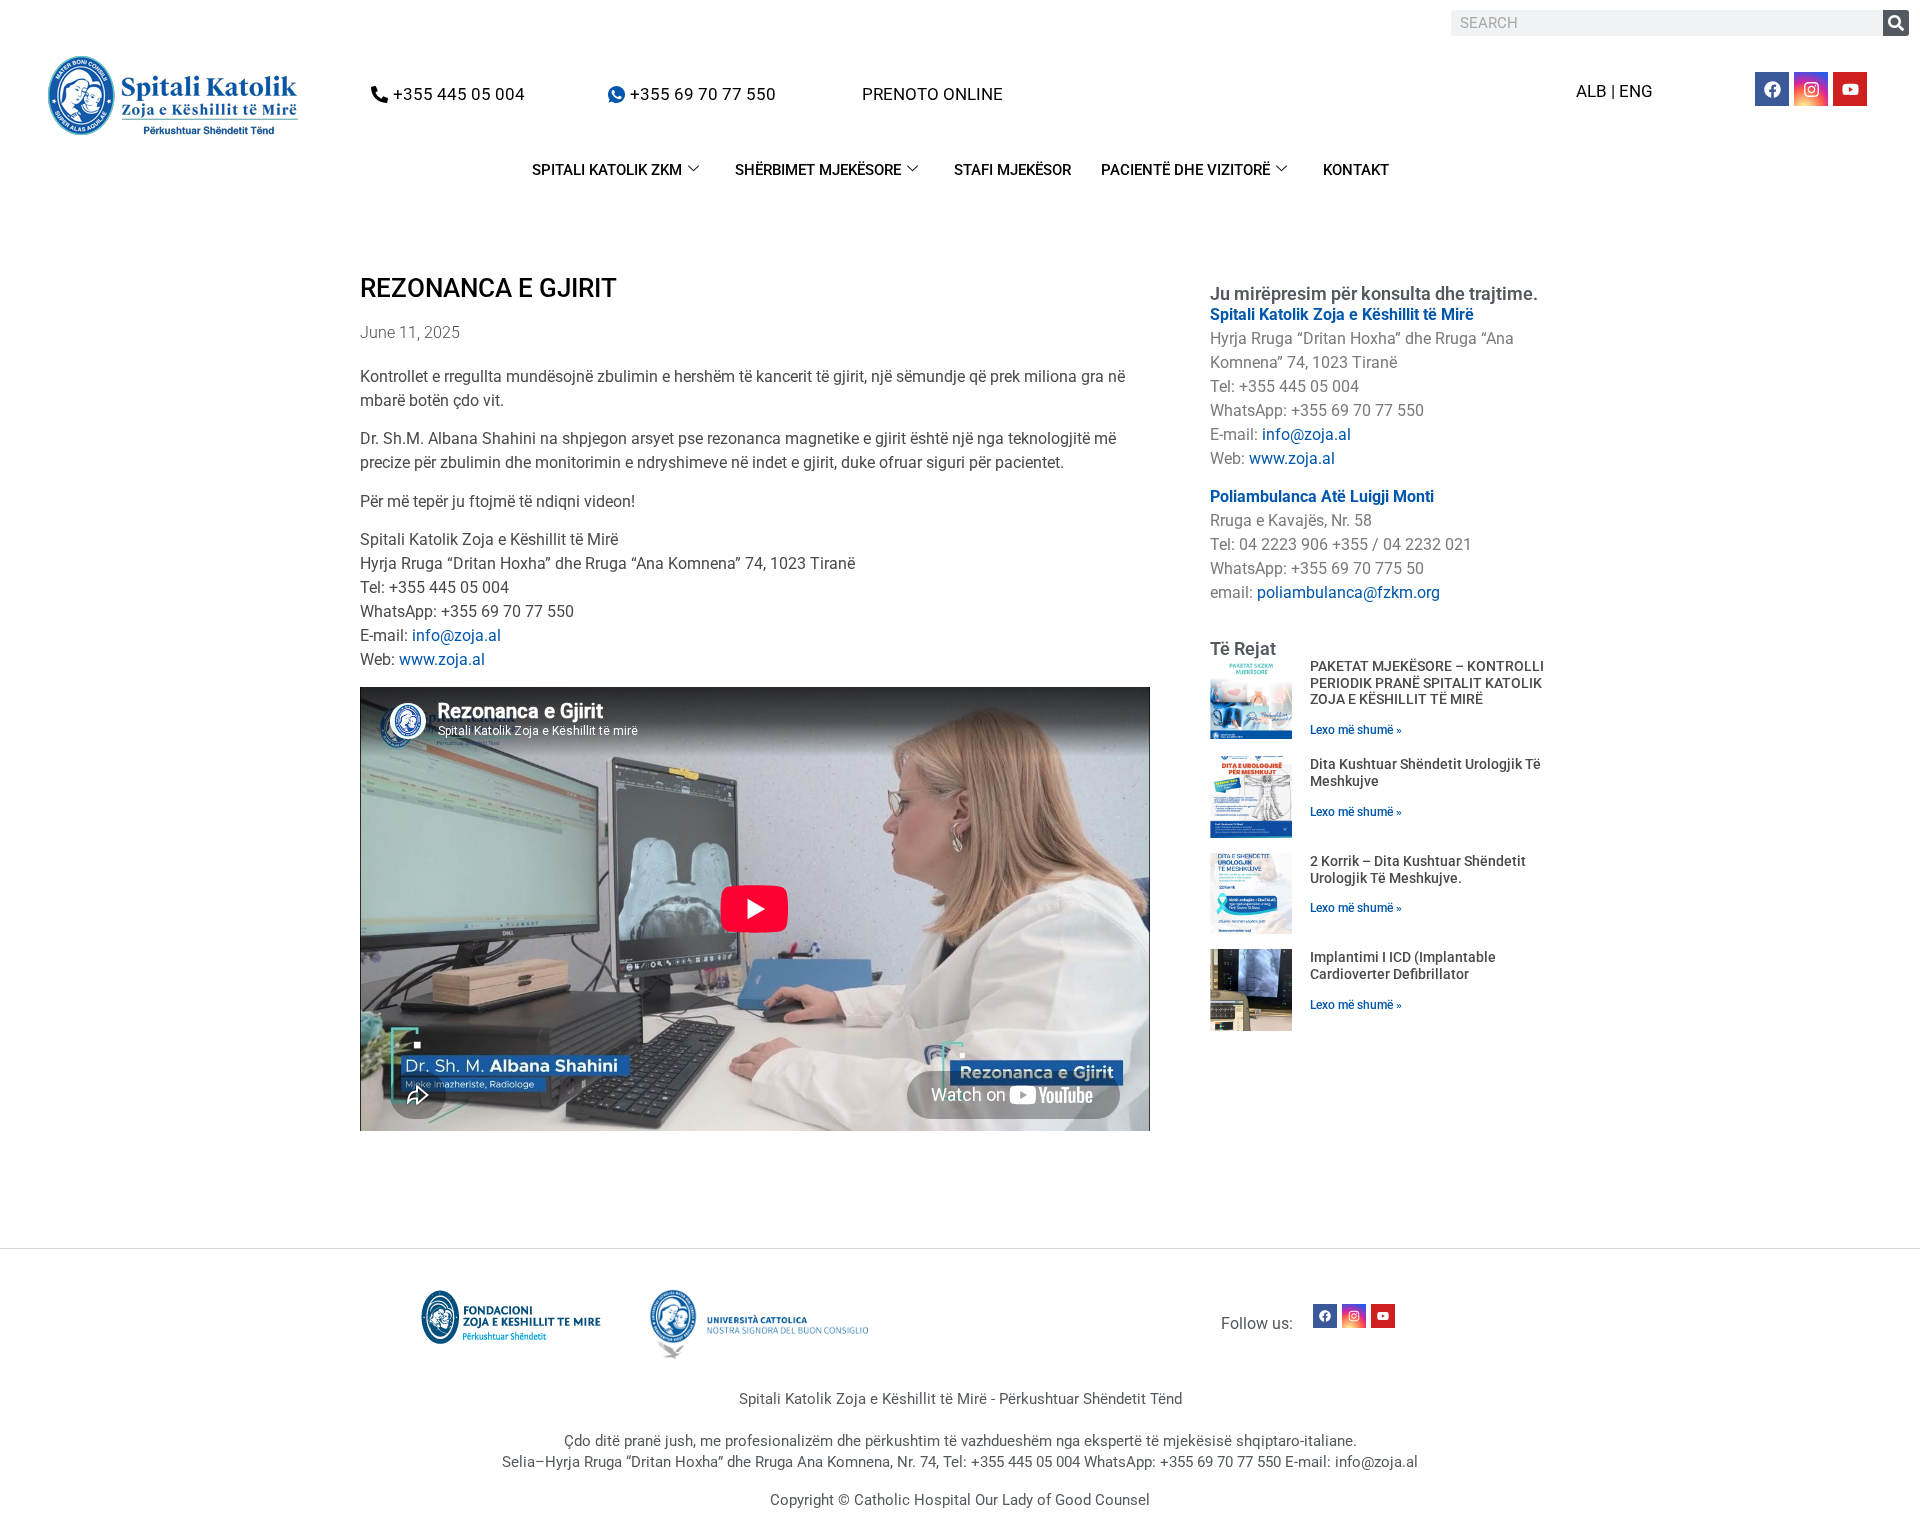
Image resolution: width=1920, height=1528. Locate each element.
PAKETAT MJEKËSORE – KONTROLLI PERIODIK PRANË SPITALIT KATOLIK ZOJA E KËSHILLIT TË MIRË (1427, 683)
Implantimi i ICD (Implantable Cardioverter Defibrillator (1403, 965)
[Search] (1896, 23)
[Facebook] (1772, 89)
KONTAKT (1356, 170)
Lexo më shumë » (1356, 730)
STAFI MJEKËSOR (1012, 170)
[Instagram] (1811, 89)
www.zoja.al (442, 659)
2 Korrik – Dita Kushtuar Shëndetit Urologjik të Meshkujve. (1418, 869)
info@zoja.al (456, 635)
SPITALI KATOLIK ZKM (607, 170)
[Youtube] (1850, 89)
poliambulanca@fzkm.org (1348, 592)
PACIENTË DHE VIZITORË (1185, 170)
